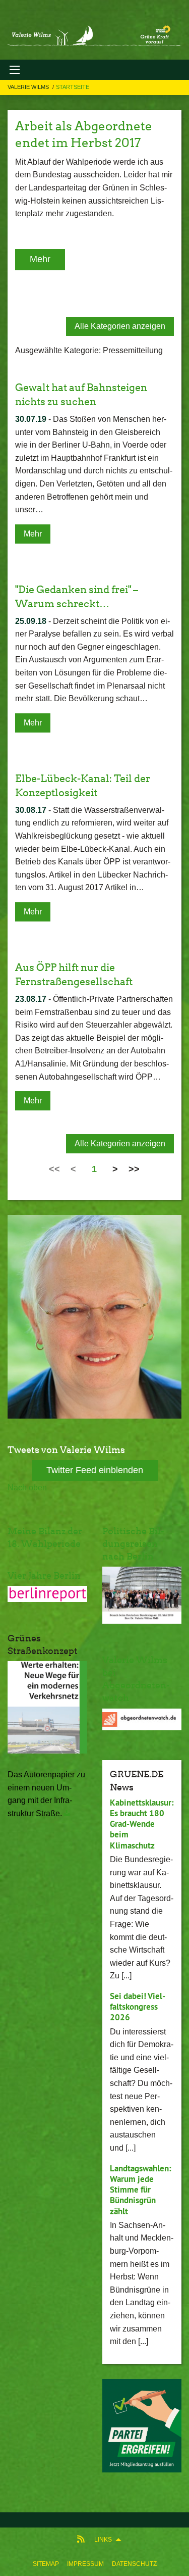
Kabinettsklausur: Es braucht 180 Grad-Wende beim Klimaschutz (142, 1824)
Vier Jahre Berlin (44, 1575)
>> (134, 1169)
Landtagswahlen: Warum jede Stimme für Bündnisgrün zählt (141, 2190)
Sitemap (46, 2564)
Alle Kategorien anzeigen (120, 326)
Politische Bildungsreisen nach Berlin (133, 1544)
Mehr (40, 259)
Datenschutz (134, 2564)
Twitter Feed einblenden (95, 1470)
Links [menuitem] (103, 2540)
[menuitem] (46, 2564)
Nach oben (27, 1488)
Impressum (85, 2564)
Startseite (73, 87)
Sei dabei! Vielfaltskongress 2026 (138, 2007)
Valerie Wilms (29, 87)
